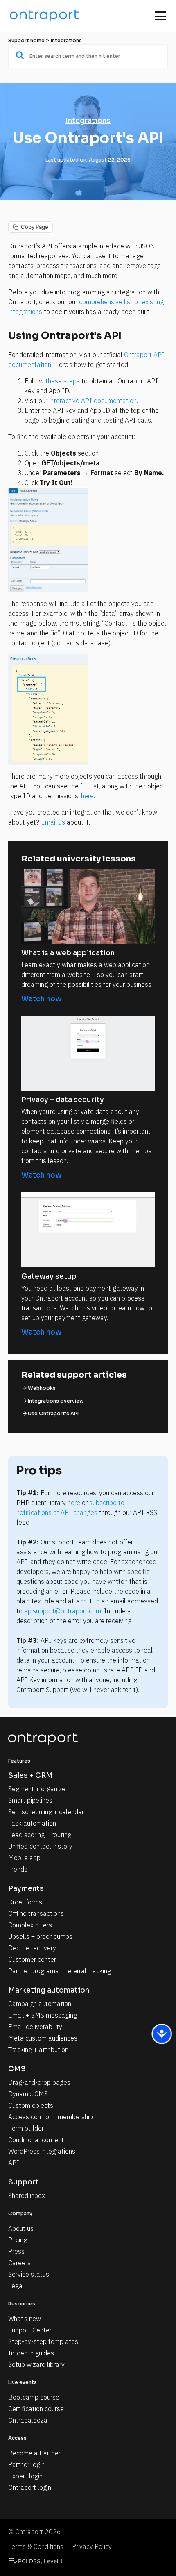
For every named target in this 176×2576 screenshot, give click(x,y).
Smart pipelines (30, 1800)
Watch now (41, 999)
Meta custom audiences (43, 2038)
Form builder (26, 2128)
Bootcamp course (34, 2397)
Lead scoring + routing (40, 1835)
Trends (18, 1869)
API (14, 2163)
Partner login (26, 2464)
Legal (16, 2286)
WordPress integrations (42, 2151)
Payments (26, 1889)
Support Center (30, 2330)
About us (21, 2228)
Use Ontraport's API (53, 1413)
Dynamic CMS (28, 2094)
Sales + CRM (30, 1775)
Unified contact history (40, 1846)
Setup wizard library (36, 2364)
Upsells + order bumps (40, 1936)
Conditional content (36, 2140)
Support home (26, 40)
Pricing (18, 2240)
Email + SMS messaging (43, 2015)
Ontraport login (30, 2487)
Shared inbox (27, 2196)
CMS (17, 2069)
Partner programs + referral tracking (60, 1971)
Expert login (25, 2476)
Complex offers (30, 1925)
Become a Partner (34, 2453)
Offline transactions (36, 1913)
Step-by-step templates (43, 2341)
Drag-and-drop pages (39, 2082)
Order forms (25, 1902)
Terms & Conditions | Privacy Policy (60, 2546)
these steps (63, 381)
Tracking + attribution (38, 2050)
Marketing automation (49, 1990)
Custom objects (31, 2105)
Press (16, 2251)
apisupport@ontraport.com (63, 1611)
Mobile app (24, 1858)
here (87, 796)
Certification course (36, 2409)
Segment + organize (37, 1789)
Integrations (66, 40)
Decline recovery (32, 1948)
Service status (29, 2274)
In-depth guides (31, 2353)
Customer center (32, 1959)
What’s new (25, 2319)
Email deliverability (35, 2027)
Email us (53, 822)
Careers (19, 2263)
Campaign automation (40, 2004)
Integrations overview (56, 1401)
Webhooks (42, 1388)
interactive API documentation (93, 401)
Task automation (32, 1823)
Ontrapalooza (28, 2420)
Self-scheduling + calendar (46, 1812)
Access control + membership (51, 2117)
